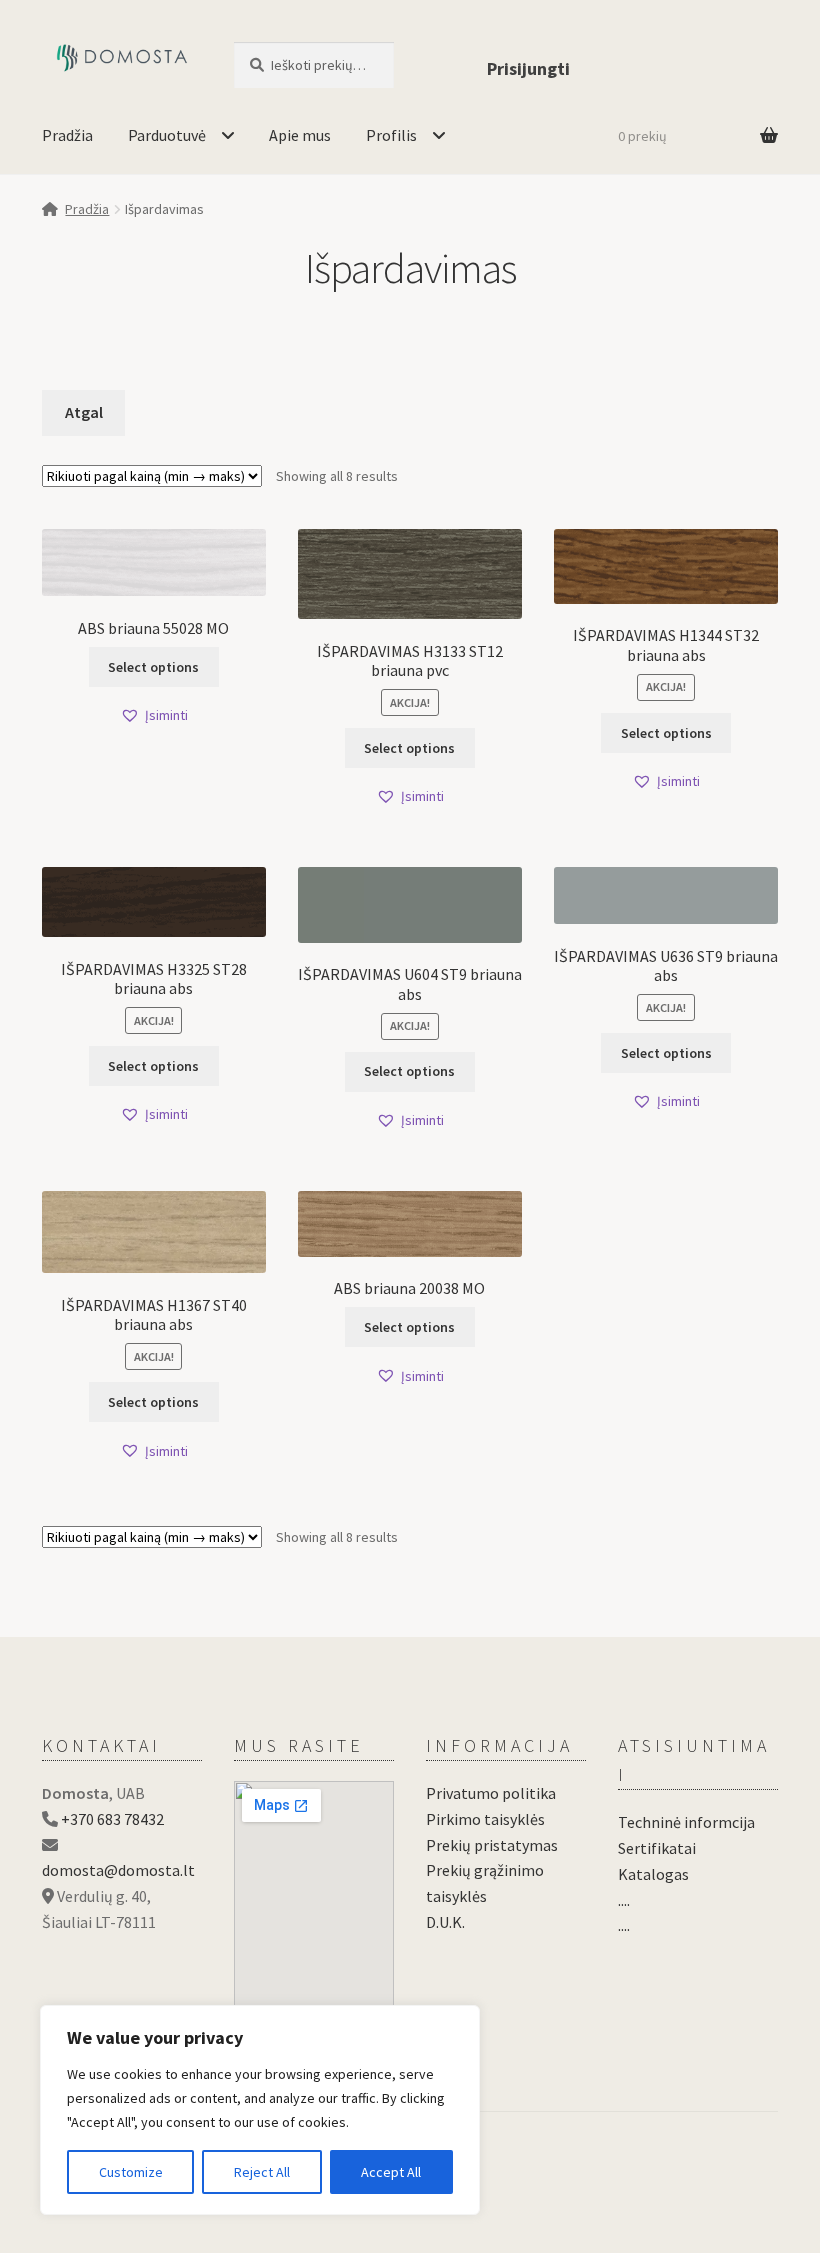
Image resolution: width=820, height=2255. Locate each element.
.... (624, 1900)
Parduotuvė (167, 135)
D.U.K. (445, 1922)
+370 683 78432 (112, 1819)
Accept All (391, 2172)
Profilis (391, 135)
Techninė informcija (686, 1822)
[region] (260, 2110)
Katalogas (653, 1874)
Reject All (262, 2172)
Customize (131, 2172)
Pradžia (67, 135)
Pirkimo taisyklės (485, 1819)
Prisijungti (528, 68)
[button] (154, 715)
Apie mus (300, 135)
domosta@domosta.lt (118, 1870)
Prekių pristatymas (492, 1845)
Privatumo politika (491, 1793)
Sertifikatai (657, 1848)
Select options (153, 667)
